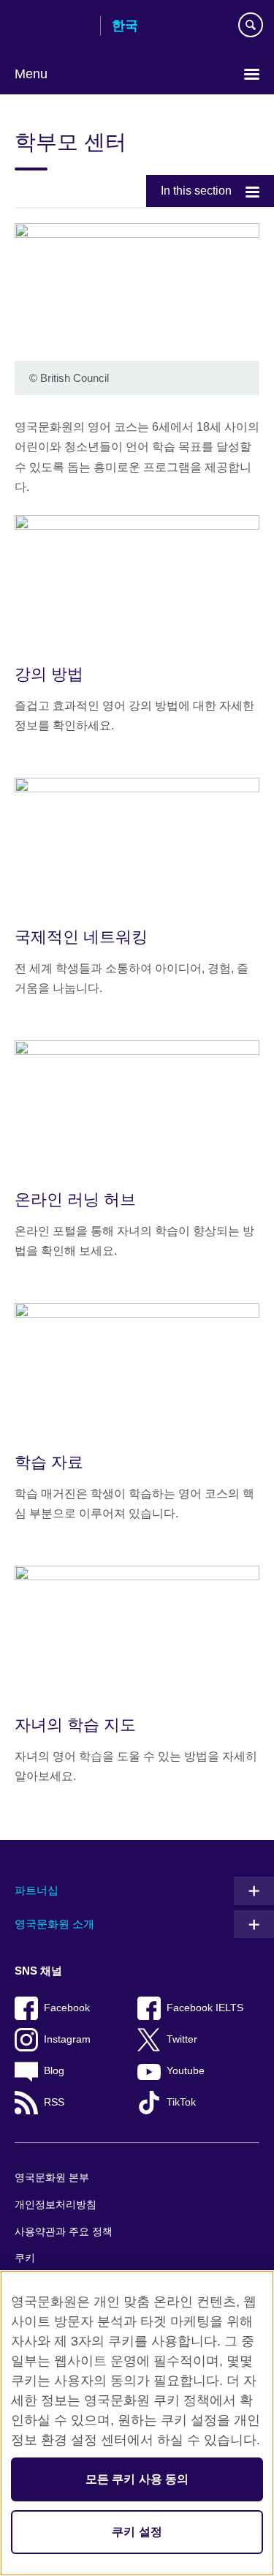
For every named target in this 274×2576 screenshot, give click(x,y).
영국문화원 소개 (54, 1924)
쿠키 (25, 2258)
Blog (54, 2071)
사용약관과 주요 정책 (64, 2232)
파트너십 (37, 1890)
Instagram (67, 2039)
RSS (54, 2102)
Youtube (186, 2071)
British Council (52, 27)
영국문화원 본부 (52, 2178)
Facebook (67, 2008)
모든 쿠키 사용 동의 (137, 2479)
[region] (137, 2423)
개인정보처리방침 (56, 2205)
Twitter (182, 2039)
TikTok (181, 2102)
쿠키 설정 (137, 2532)
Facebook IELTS (205, 2008)
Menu (31, 74)
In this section (196, 191)
